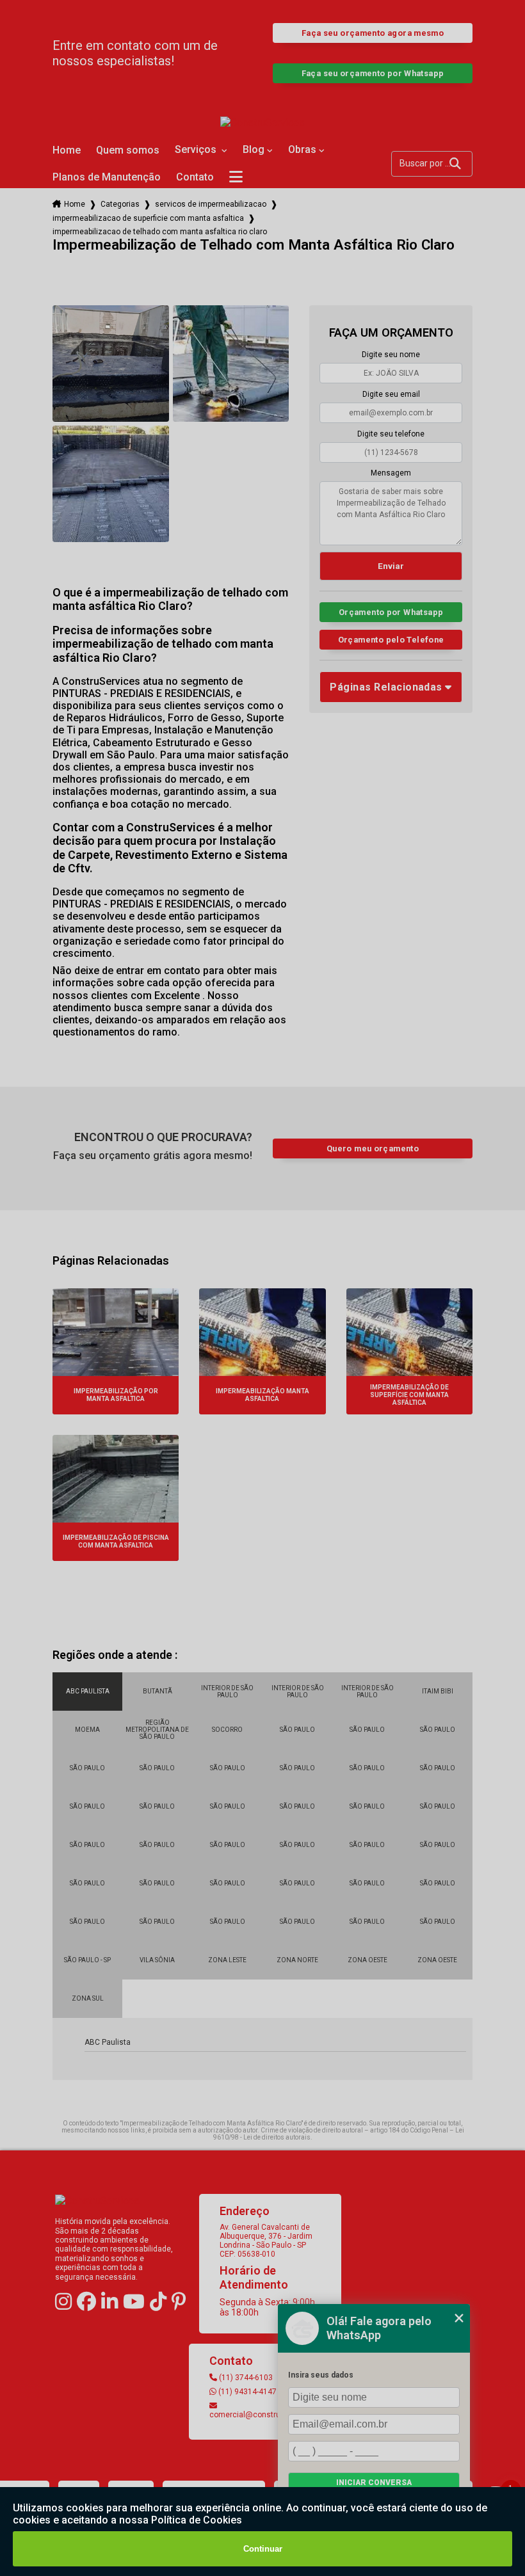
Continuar (263, 2549)
